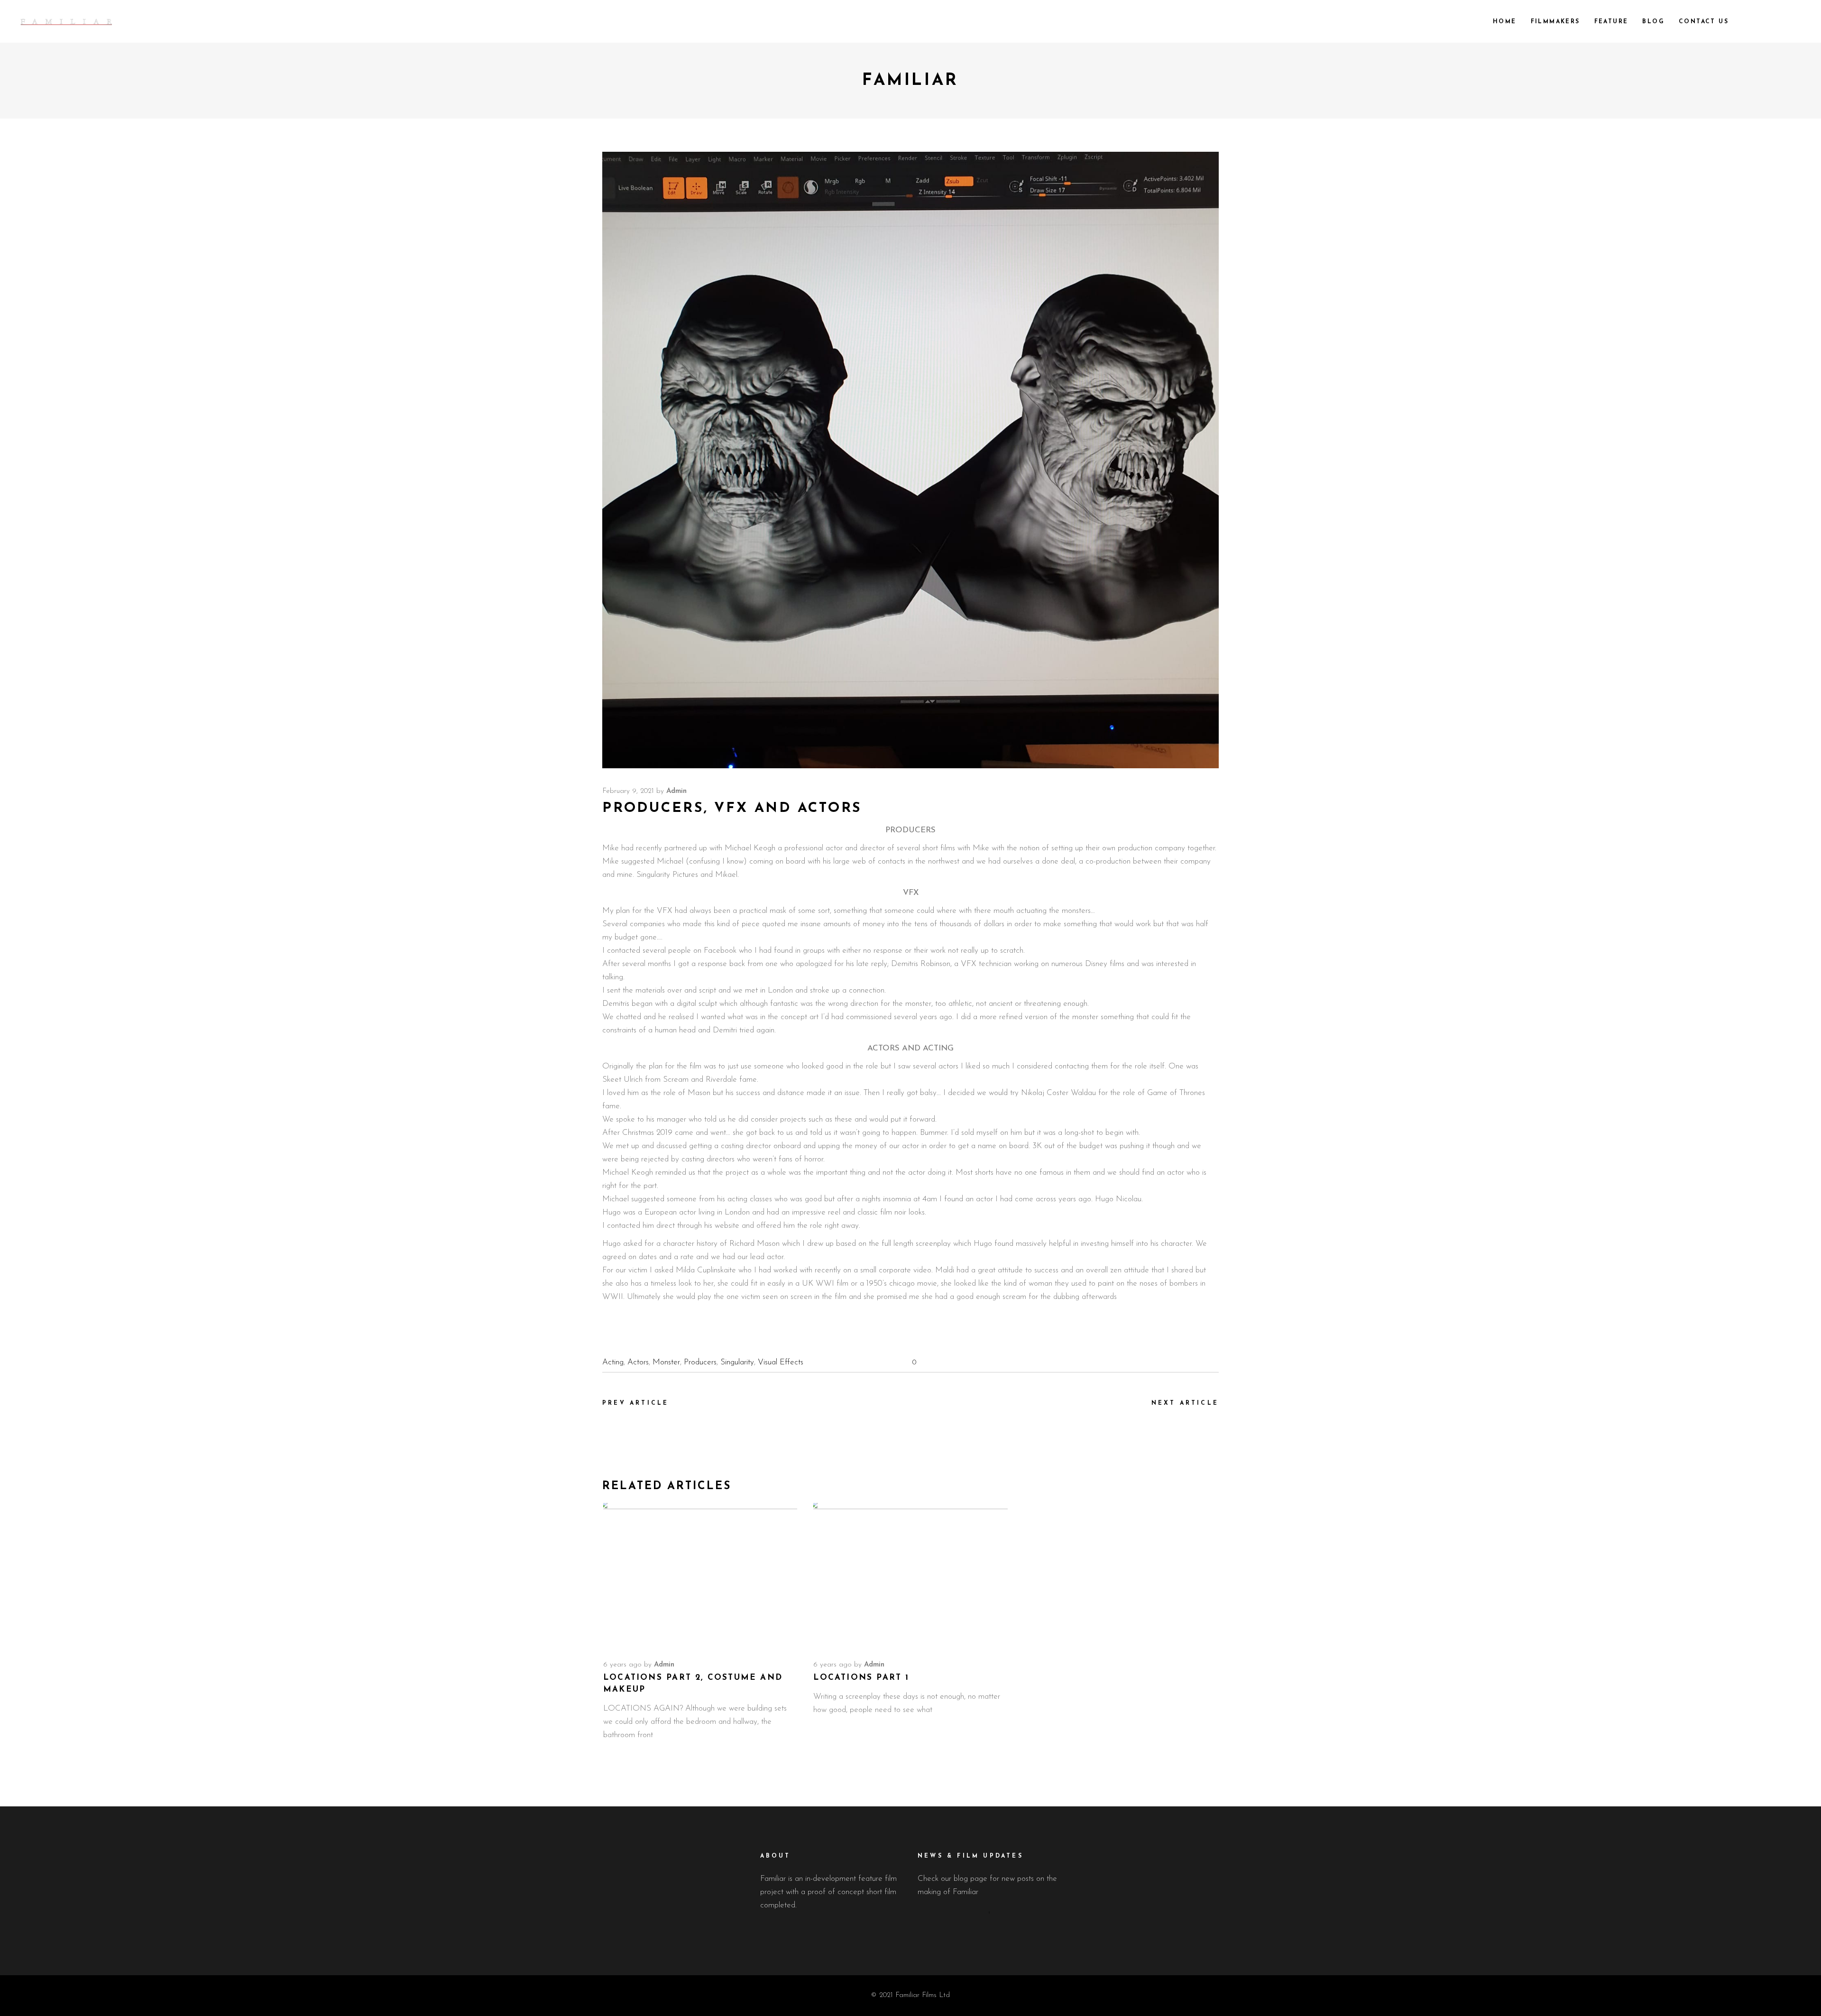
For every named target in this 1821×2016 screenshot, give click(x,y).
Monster (666, 1362)
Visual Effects (781, 1362)
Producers (700, 1362)
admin (676, 791)
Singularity (737, 1362)
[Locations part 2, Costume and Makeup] (700, 1576)
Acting (613, 1362)
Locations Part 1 (861, 1678)
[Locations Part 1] (910, 1576)
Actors (638, 1362)
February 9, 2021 (628, 791)
